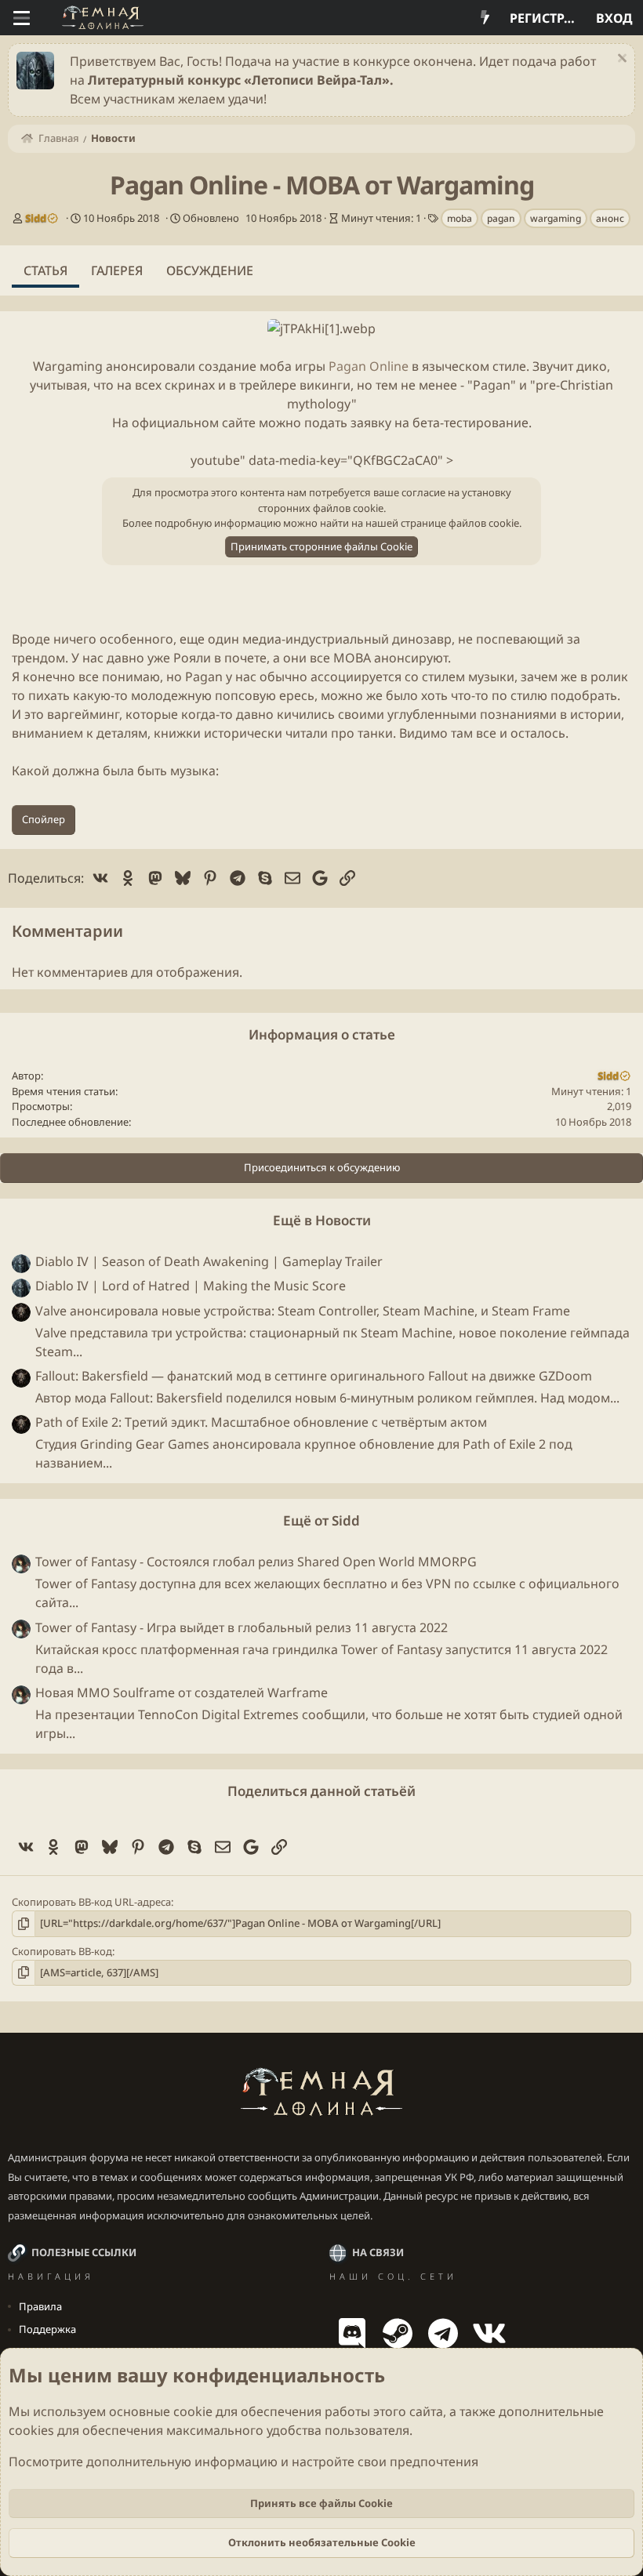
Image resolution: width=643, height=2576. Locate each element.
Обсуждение (210, 270)
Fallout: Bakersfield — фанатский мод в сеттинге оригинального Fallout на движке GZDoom (314, 1376)
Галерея (117, 270)
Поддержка (47, 2329)
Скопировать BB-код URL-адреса (91, 1902)
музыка (193, 771)
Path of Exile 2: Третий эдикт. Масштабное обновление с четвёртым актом (261, 1422)
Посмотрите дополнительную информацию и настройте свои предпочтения (243, 2462)
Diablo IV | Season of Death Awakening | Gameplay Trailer (209, 1261)
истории (596, 714)
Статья (45, 270)
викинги (325, 385)
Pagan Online (369, 366)
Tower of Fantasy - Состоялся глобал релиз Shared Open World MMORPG (256, 1562)
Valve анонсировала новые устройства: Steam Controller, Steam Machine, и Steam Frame (303, 1311)
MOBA (352, 658)
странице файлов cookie (460, 523)
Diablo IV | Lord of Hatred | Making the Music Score (191, 1286)
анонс (610, 218)
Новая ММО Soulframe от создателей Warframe (182, 1693)
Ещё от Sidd (321, 1520)
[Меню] (22, 18)
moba (460, 218)
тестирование (486, 423)
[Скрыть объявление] (620, 60)
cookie (193, 2411)
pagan (501, 218)
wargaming (556, 218)
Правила (40, 2306)
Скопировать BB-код (62, 1951)
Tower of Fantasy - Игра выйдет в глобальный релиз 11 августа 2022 (242, 1627)
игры (310, 366)
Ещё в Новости (322, 1220)
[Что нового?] (485, 18)
